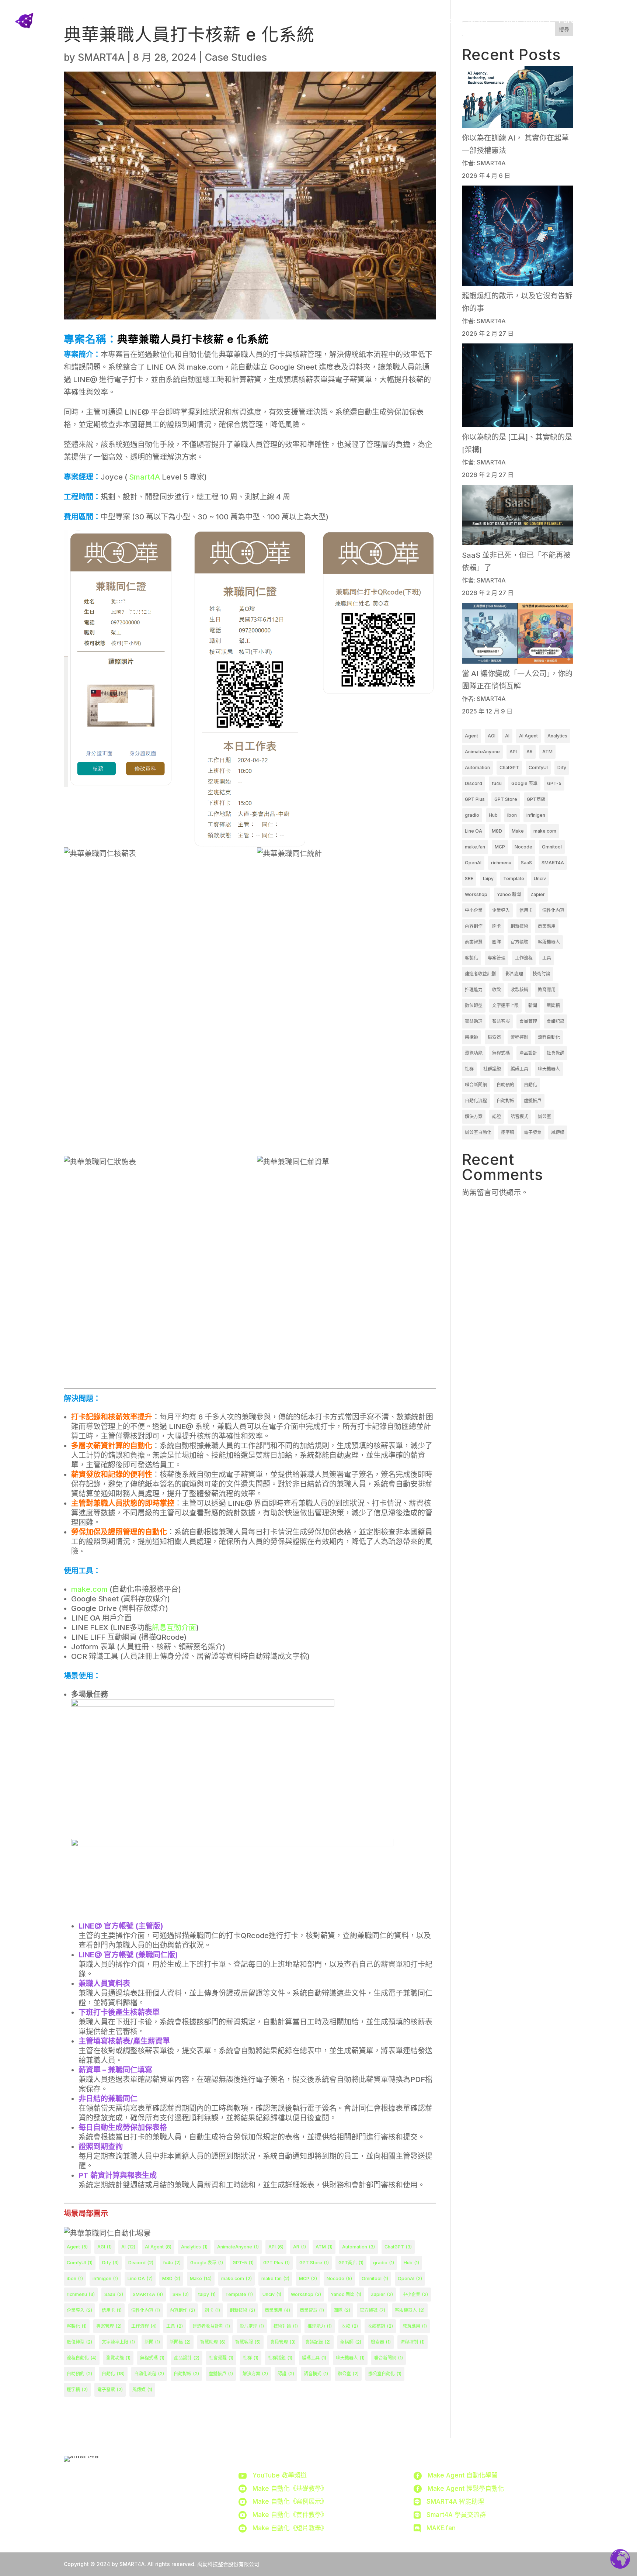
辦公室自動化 (385, 2374)
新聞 (152, 2342)
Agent (77, 2247)
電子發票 (110, 2390)
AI (128, 2247)
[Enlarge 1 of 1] (426, 540)
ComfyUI (80, 2263)
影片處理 (252, 2326)
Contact (608, 20)
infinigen (105, 2278)
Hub (411, 2263)
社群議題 (280, 2358)
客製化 (77, 2326)
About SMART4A (354, 20)
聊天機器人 (350, 2358)
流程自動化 (82, 2358)
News (478, 20)
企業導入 (79, 2310)
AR (300, 2247)
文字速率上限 (118, 2342)
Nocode (339, 2278)
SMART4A (101, 57)
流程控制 (413, 2342)
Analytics (194, 2247)
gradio (384, 2263)
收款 (350, 2326)
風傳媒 (142, 2390)
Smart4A (145, 477)
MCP (308, 2278)
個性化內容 (146, 2310)
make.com (89, 1589)
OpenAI (410, 2278)
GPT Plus (276, 2263)
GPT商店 (351, 2263)
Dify (110, 2263)
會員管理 (283, 2342)
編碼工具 (314, 2358)
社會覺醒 (221, 2358)
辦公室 (348, 2374)
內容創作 (182, 2310)
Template (239, 2294)
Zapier (382, 2294)
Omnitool (375, 2278)
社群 (251, 2358)
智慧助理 (213, 2342)
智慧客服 (248, 2342)
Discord (141, 2263)
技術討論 (286, 2326)
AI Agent (158, 2247)
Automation (358, 2247)
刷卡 (212, 2310)
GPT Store (314, 2263)
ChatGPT (398, 2247)
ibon (75, 2278)
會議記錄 (318, 2342)
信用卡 (112, 2310)
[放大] (168, 540)
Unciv (272, 2294)
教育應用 (415, 2326)
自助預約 (79, 2374)
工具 (175, 2326)
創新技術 (242, 2310)
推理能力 (320, 2326)
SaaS (114, 2294)
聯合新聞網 (389, 2358)
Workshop (306, 2294)
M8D (171, 2278)
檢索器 (381, 2342)
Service (439, 20)
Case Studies (527, 20)
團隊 (342, 2310)
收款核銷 (380, 2326)
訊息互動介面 (174, 1628)
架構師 (351, 2342)
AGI (105, 2247)
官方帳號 (373, 2310)
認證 (286, 2374)
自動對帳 (186, 2374)
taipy (207, 2294)
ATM (324, 2247)
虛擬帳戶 (221, 2374)
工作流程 (144, 2326)
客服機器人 (410, 2310)
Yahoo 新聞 (346, 2294)
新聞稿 (180, 2342)
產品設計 (187, 2358)
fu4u (172, 2263)
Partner (572, 20)
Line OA (140, 2278)
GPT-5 (243, 2263)
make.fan (275, 2278)
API (276, 2247)
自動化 (113, 2374)
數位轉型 (79, 2342)
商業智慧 (312, 2310)
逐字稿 (77, 2390)
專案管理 (109, 2326)
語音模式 (316, 2374)
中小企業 (415, 2294)
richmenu (81, 2294)
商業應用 (277, 2310)
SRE (181, 2294)
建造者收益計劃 (211, 2326)
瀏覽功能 (118, 2358)
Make (201, 2278)
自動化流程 (149, 2374)
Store (400, 20)
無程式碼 (152, 2358)
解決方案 (255, 2374)
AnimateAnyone (238, 2247)
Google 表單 (207, 2263)
